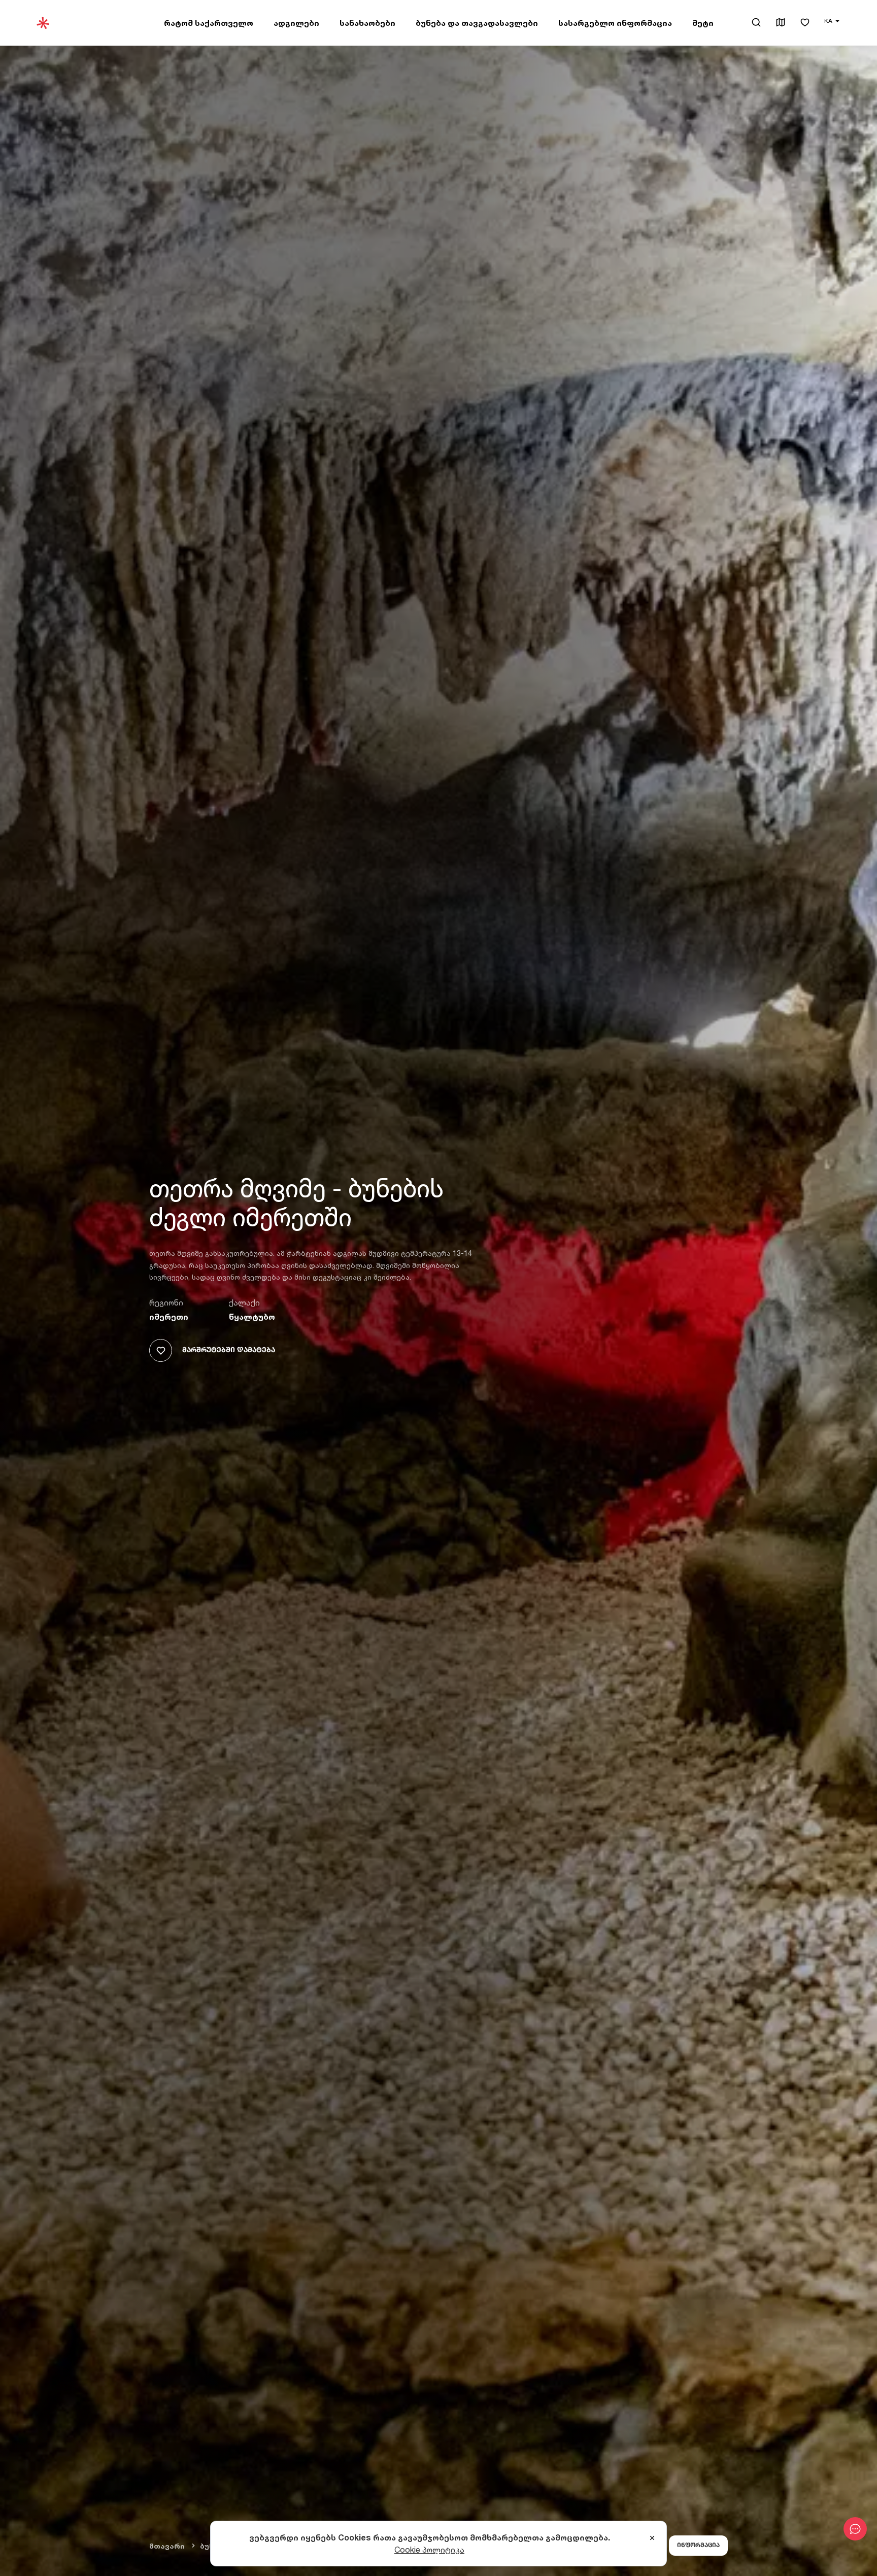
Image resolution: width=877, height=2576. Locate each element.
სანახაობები (367, 23)
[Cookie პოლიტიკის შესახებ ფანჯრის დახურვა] (652, 2538)
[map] (781, 23)
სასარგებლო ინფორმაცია (615, 23)
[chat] (855, 2529)
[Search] (756, 22)
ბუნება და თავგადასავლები (477, 23)
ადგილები (296, 23)
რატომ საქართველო (209, 23)
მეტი (703, 23)
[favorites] (805, 23)
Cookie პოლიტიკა (429, 2550)
